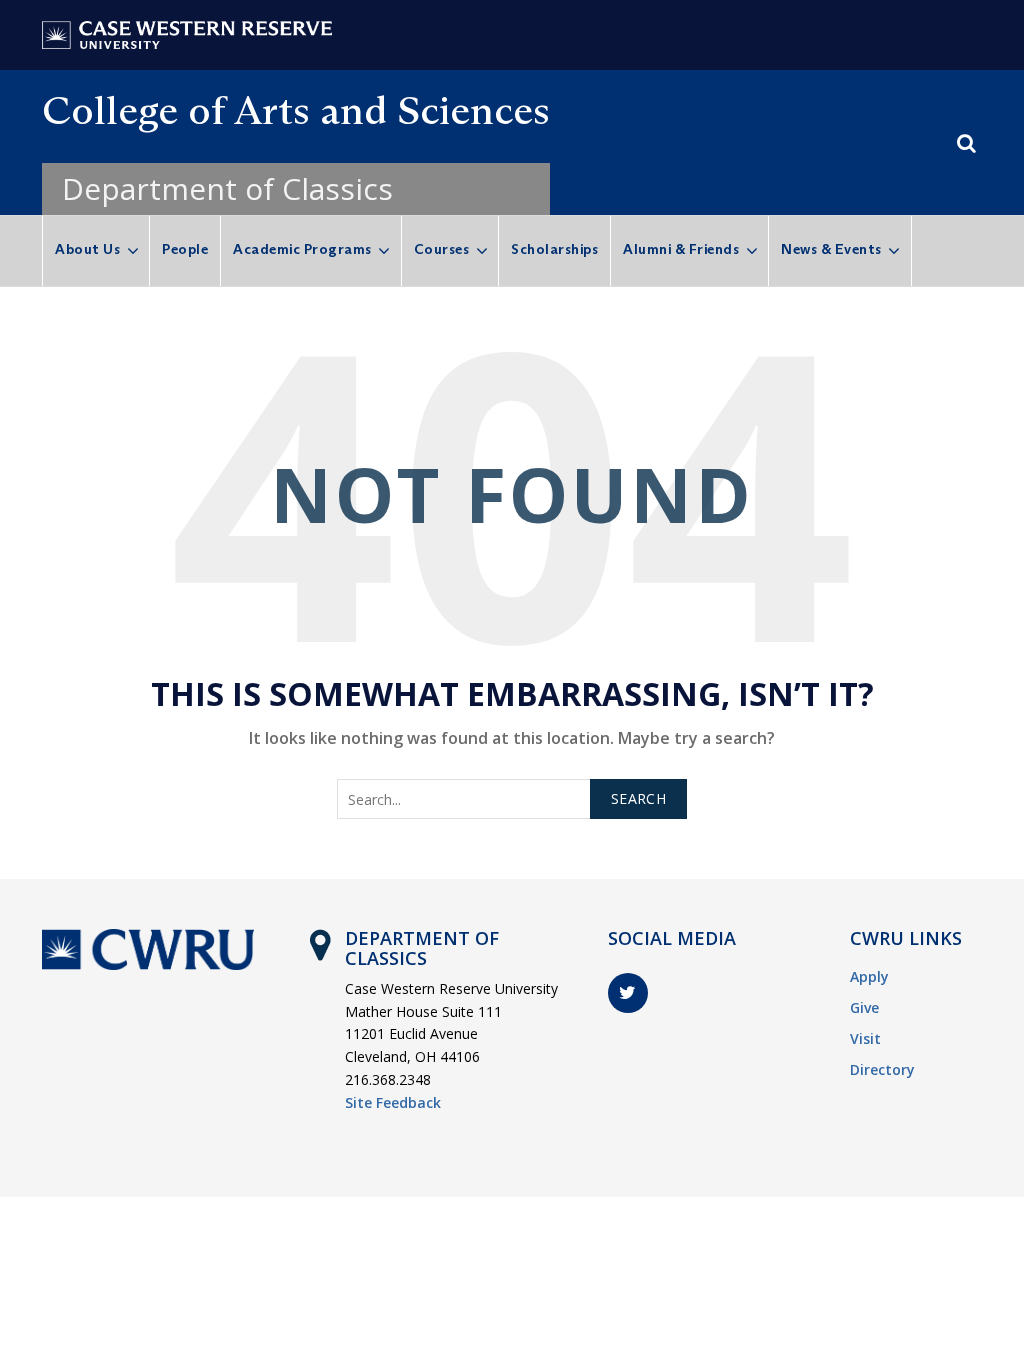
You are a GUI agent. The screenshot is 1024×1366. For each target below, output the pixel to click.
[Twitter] (628, 993)
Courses (442, 249)
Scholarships (554, 249)
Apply (869, 976)
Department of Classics (227, 188)
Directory (882, 1069)
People (185, 249)
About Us (87, 249)
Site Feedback (393, 1102)
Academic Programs (302, 249)
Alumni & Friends (681, 249)
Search (638, 798)
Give (864, 1007)
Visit (865, 1038)
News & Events (831, 249)
